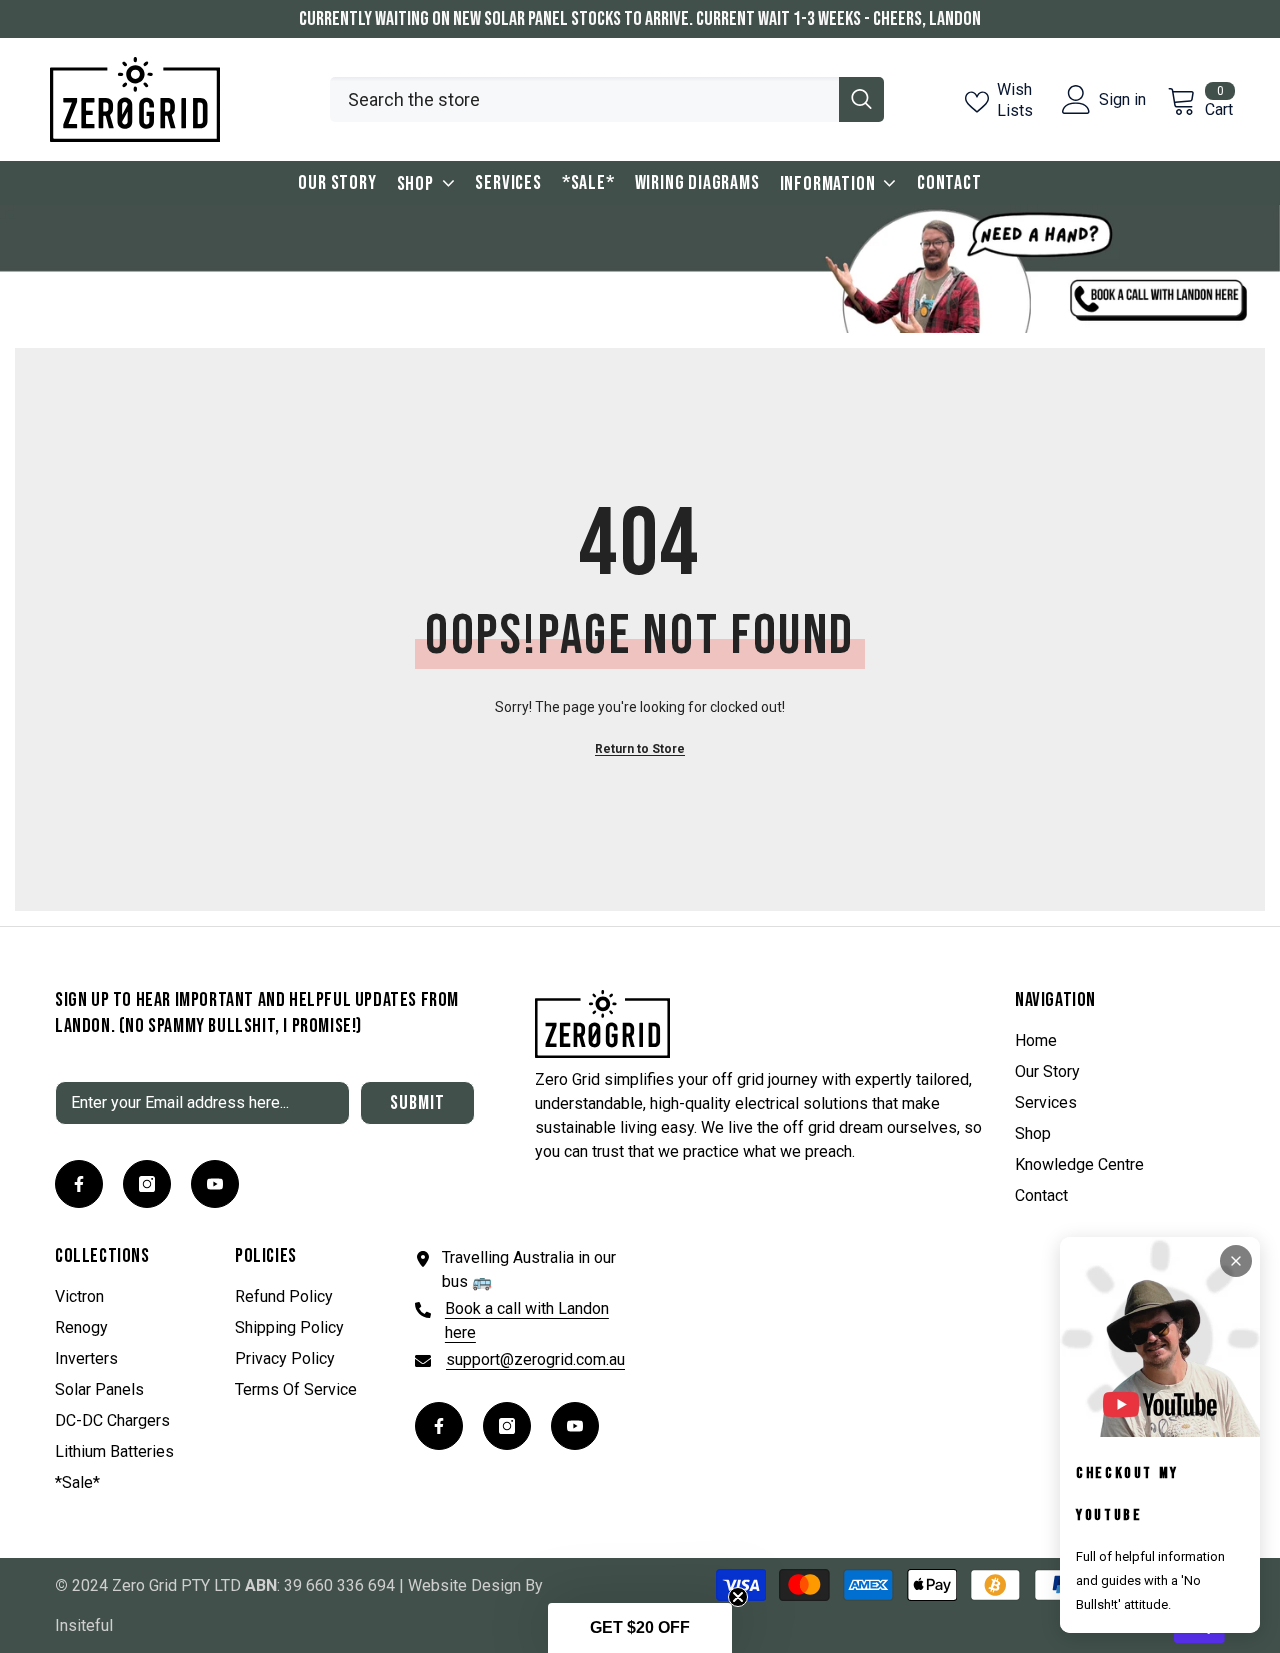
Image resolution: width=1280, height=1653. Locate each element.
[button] (640, 1628)
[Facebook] (79, 1184)
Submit (417, 1103)
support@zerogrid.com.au (535, 1359)
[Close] (1236, 1261)
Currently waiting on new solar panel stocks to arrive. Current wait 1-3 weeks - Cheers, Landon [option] (640, 19)
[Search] (607, 99)
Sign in (1122, 100)
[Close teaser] (738, 1597)
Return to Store (640, 749)
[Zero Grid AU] (640, 269)
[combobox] (584, 99)
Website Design (464, 1585)
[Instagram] (147, 1184)
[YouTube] (215, 1184)
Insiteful (84, 1625)
